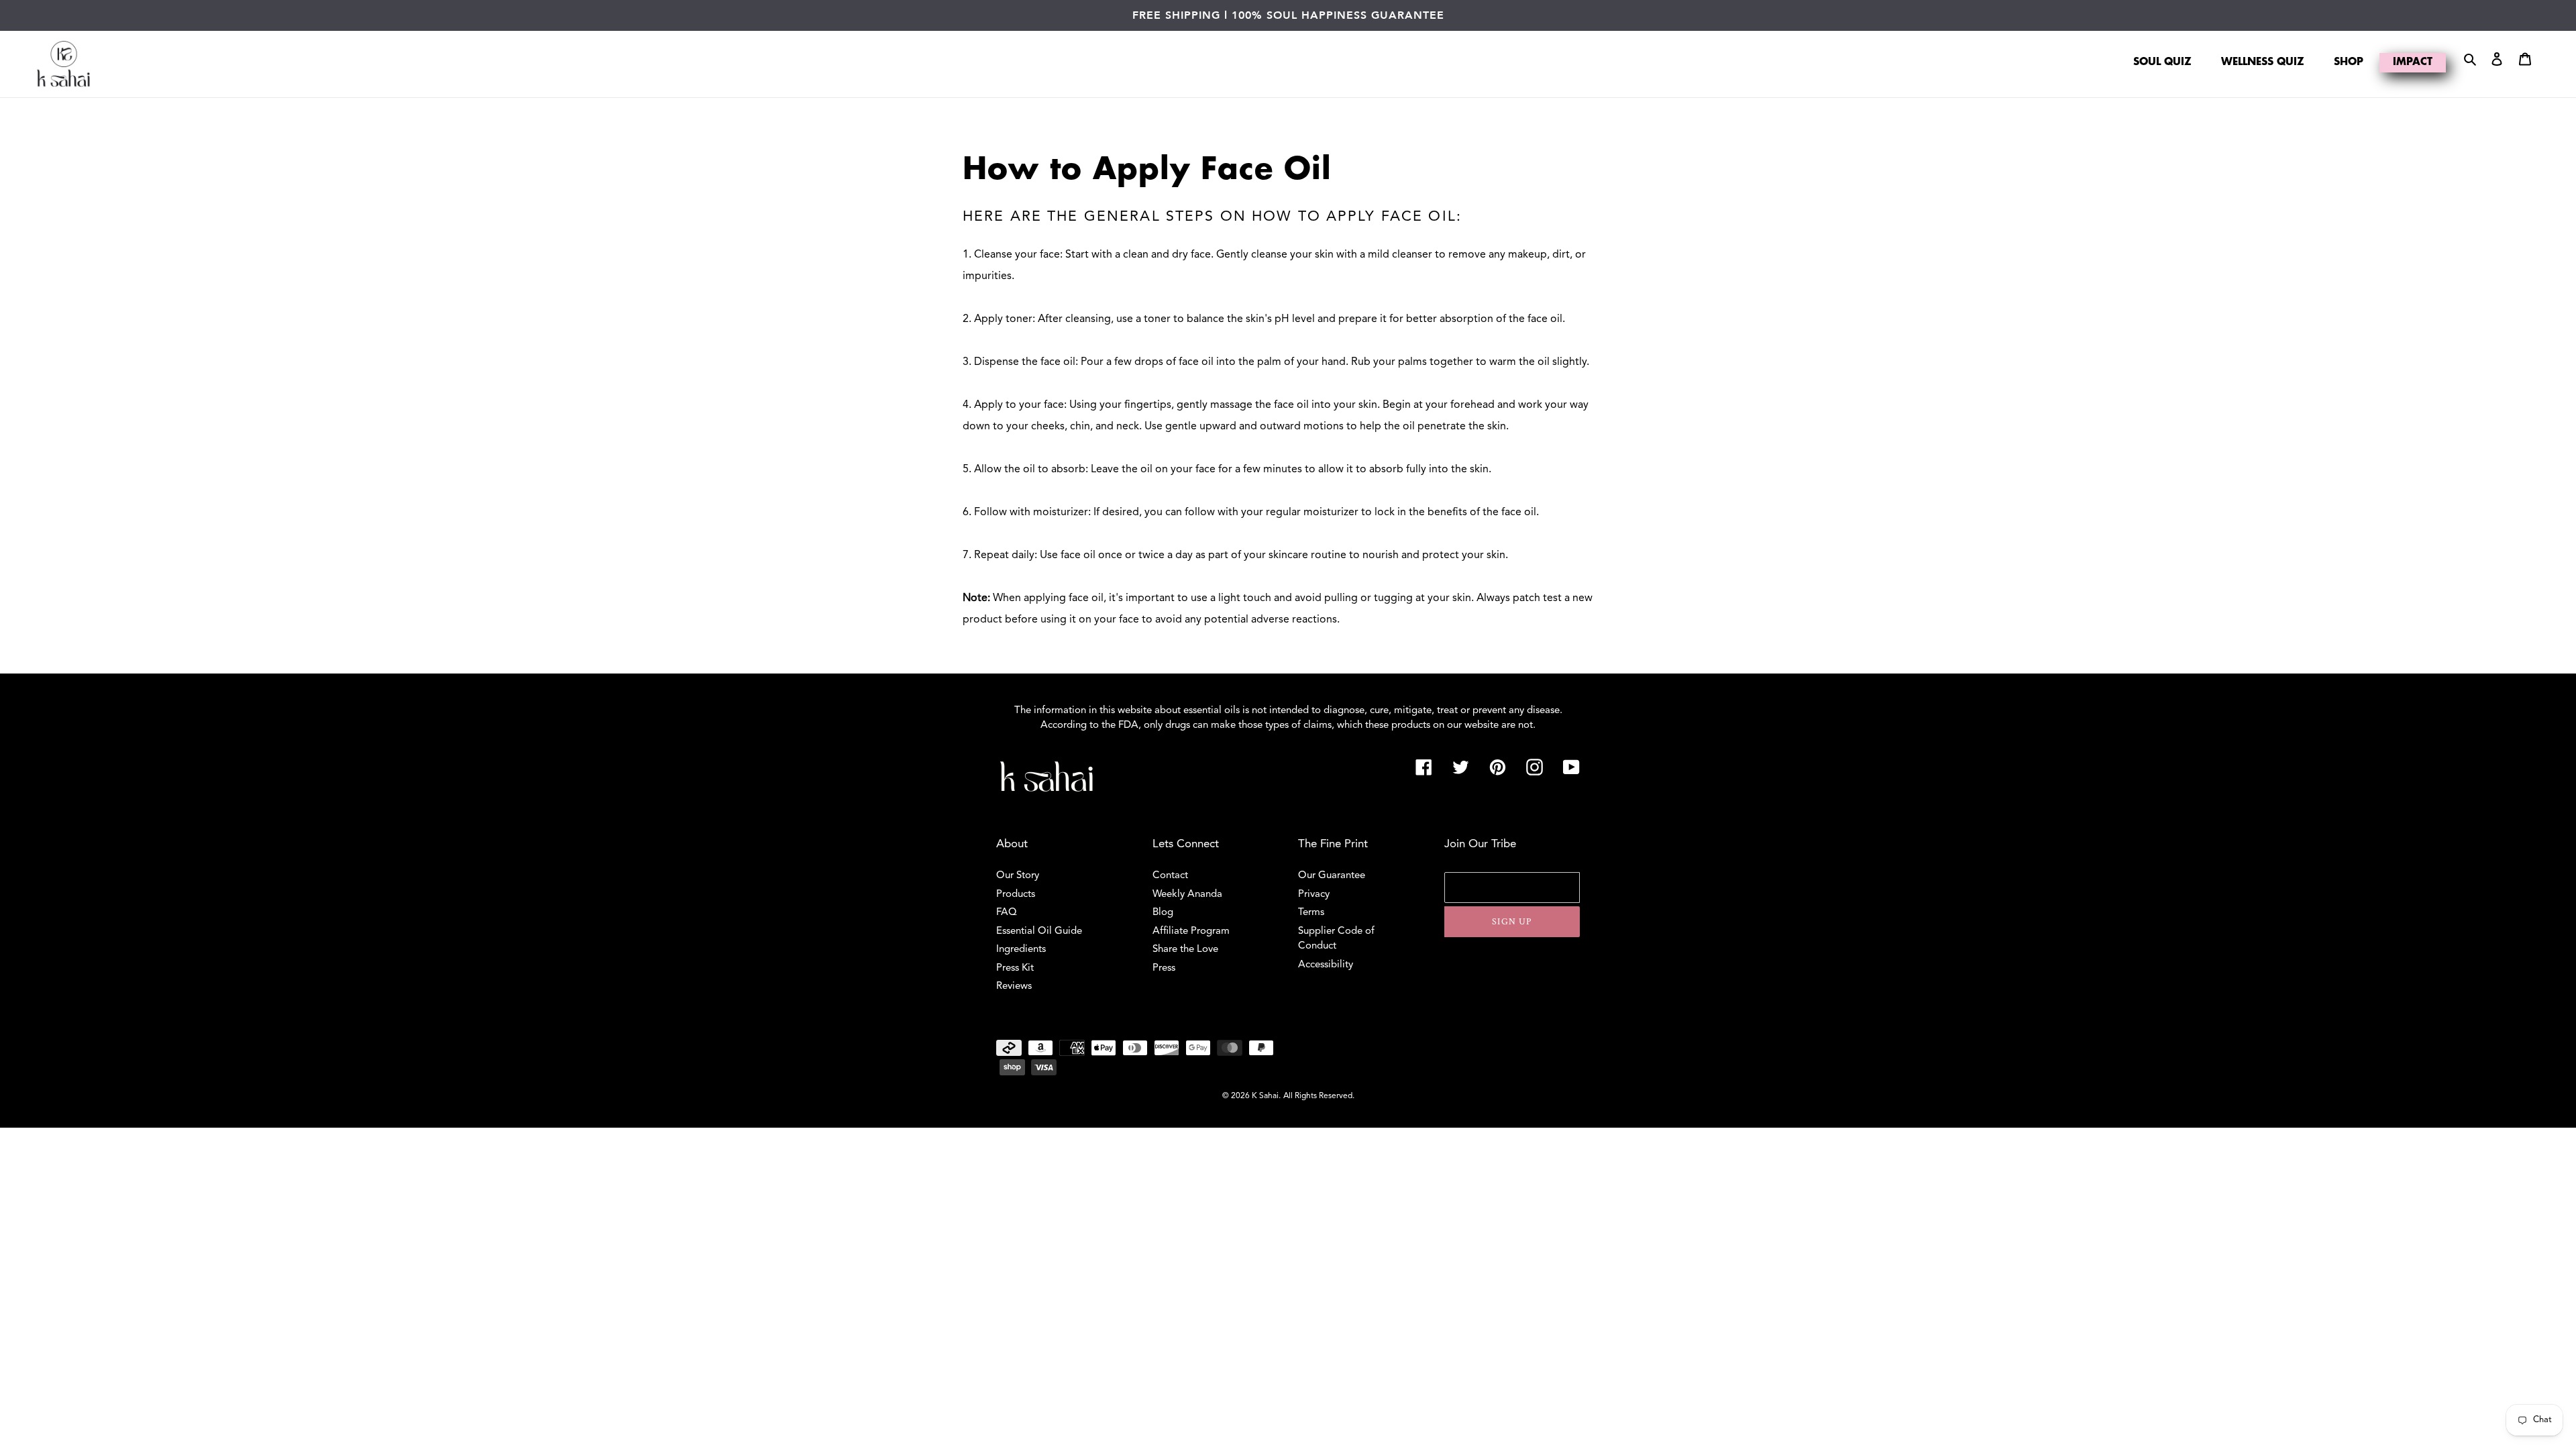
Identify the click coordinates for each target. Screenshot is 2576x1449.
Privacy (1314, 895)
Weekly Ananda (1187, 895)
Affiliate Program (1191, 931)
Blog (1163, 913)
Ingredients (1021, 950)
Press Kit (1015, 968)
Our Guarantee (1332, 876)
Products (1016, 895)
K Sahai (1265, 1096)
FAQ (1007, 913)
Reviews (1014, 986)
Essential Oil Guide (1039, 931)
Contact (1170, 876)
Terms (1311, 913)
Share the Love (1185, 950)
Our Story (1018, 876)
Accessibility (1326, 965)
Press (1164, 968)
